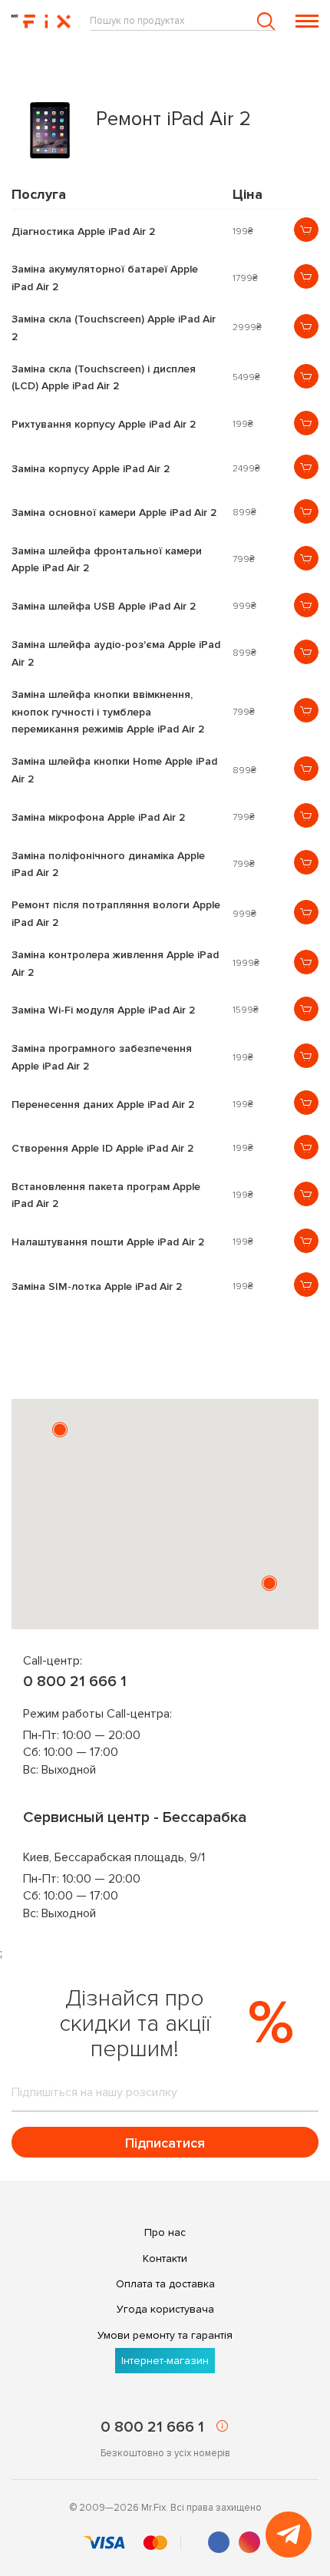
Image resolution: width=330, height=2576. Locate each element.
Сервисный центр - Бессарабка (135, 1817)
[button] (60, 1430)
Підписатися (165, 2143)
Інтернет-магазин (165, 2361)
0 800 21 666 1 (75, 1682)
